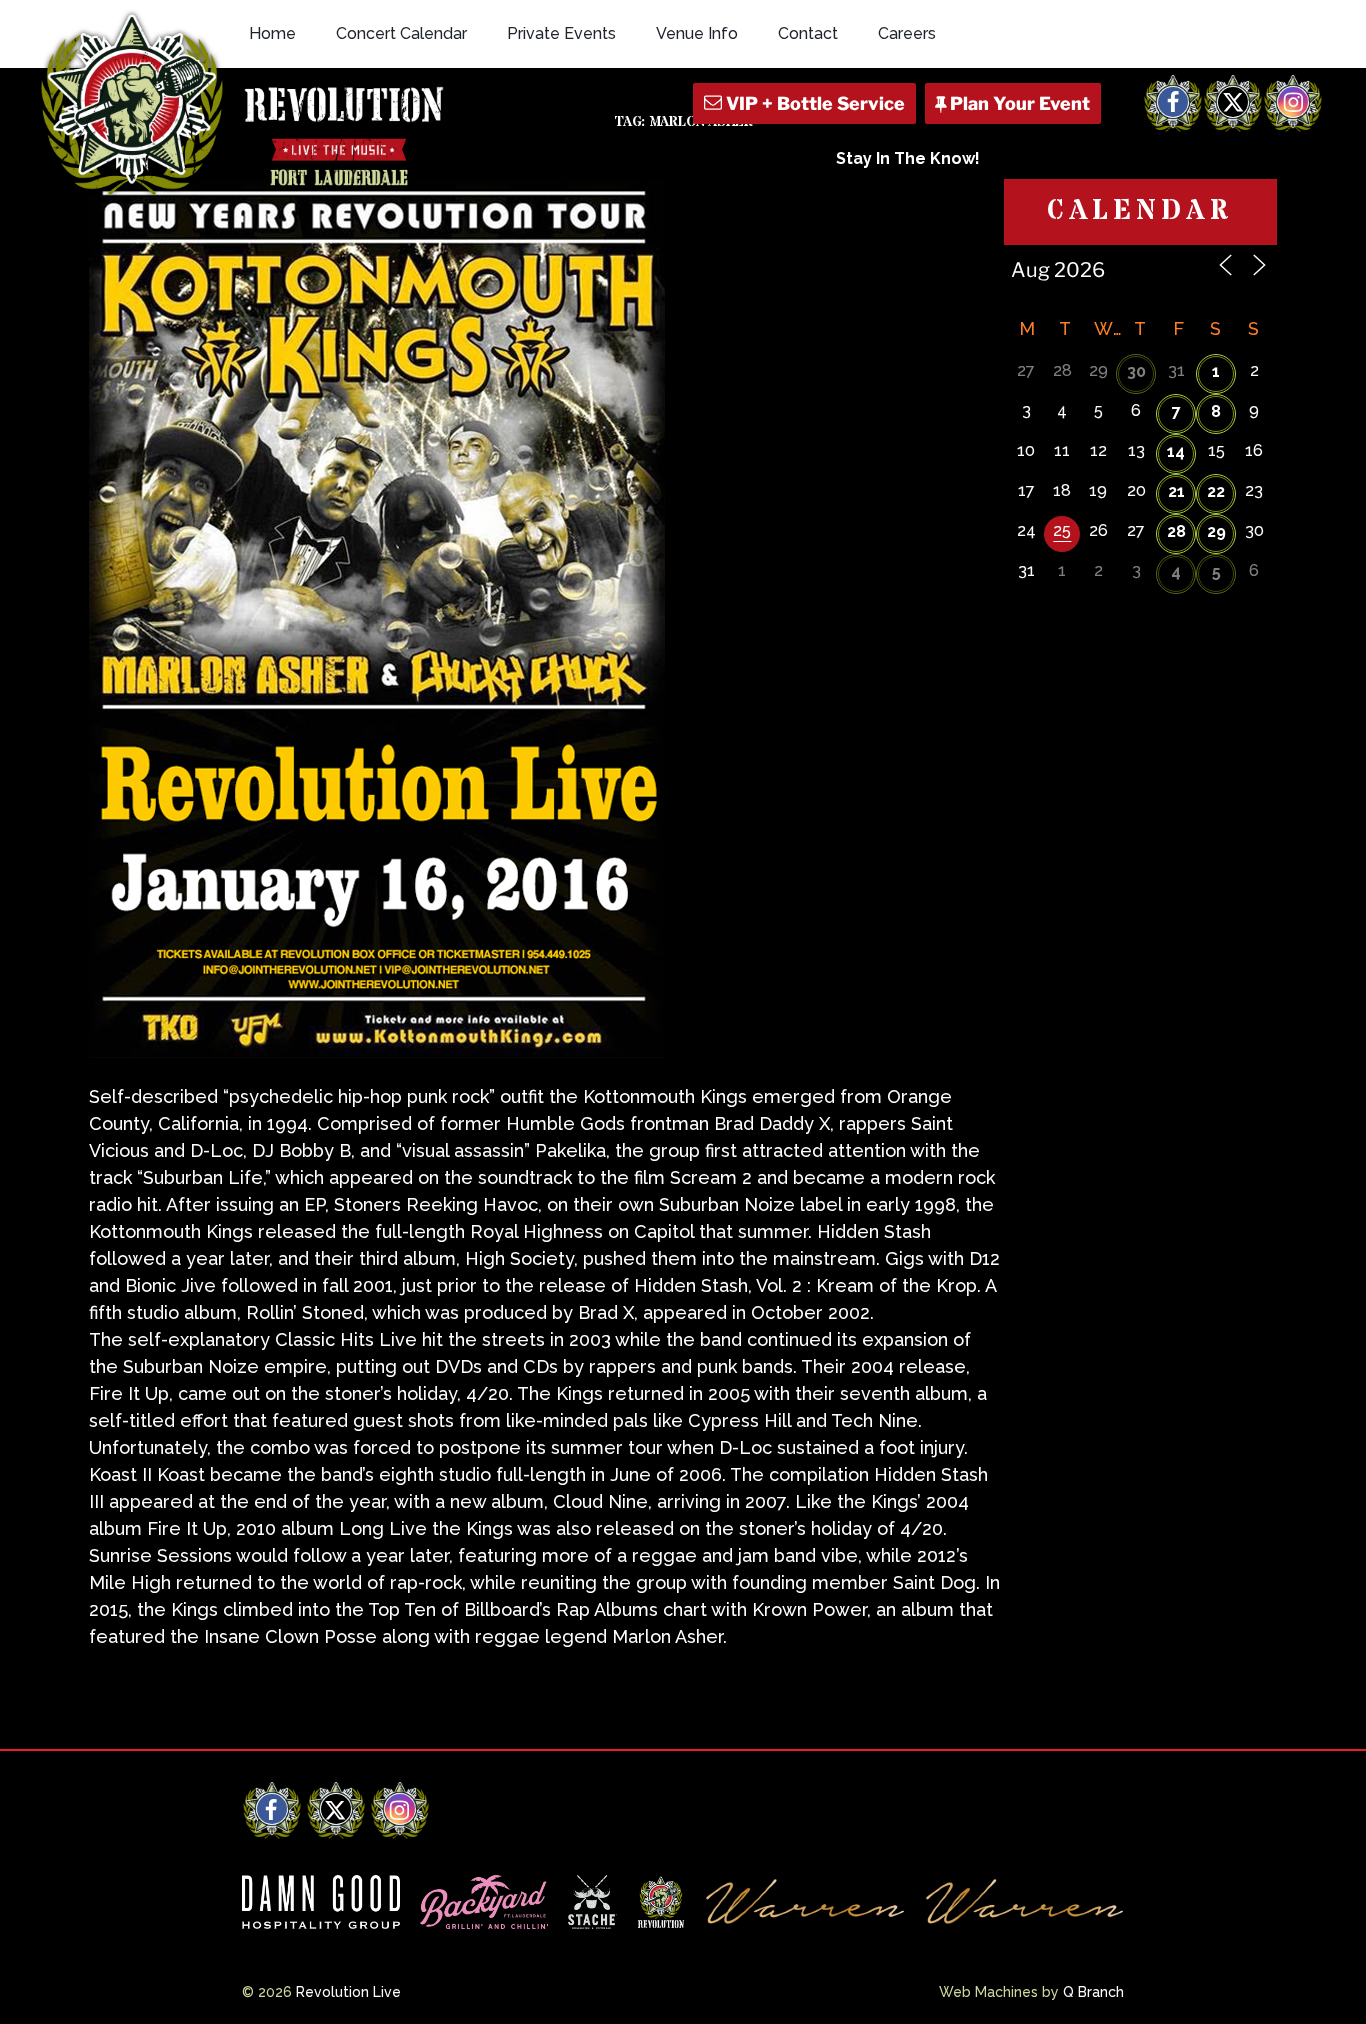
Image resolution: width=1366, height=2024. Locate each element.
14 (1176, 451)
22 (1216, 491)
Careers (907, 33)
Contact (808, 33)
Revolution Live (348, 1992)
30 (1136, 371)
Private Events (561, 33)
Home (272, 33)
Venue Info (697, 33)
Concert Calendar (401, 33)
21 (1176, 491)
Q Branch (1093, 1992)
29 (1216, 531)
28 (1176, 531)
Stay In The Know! (908, 158)
